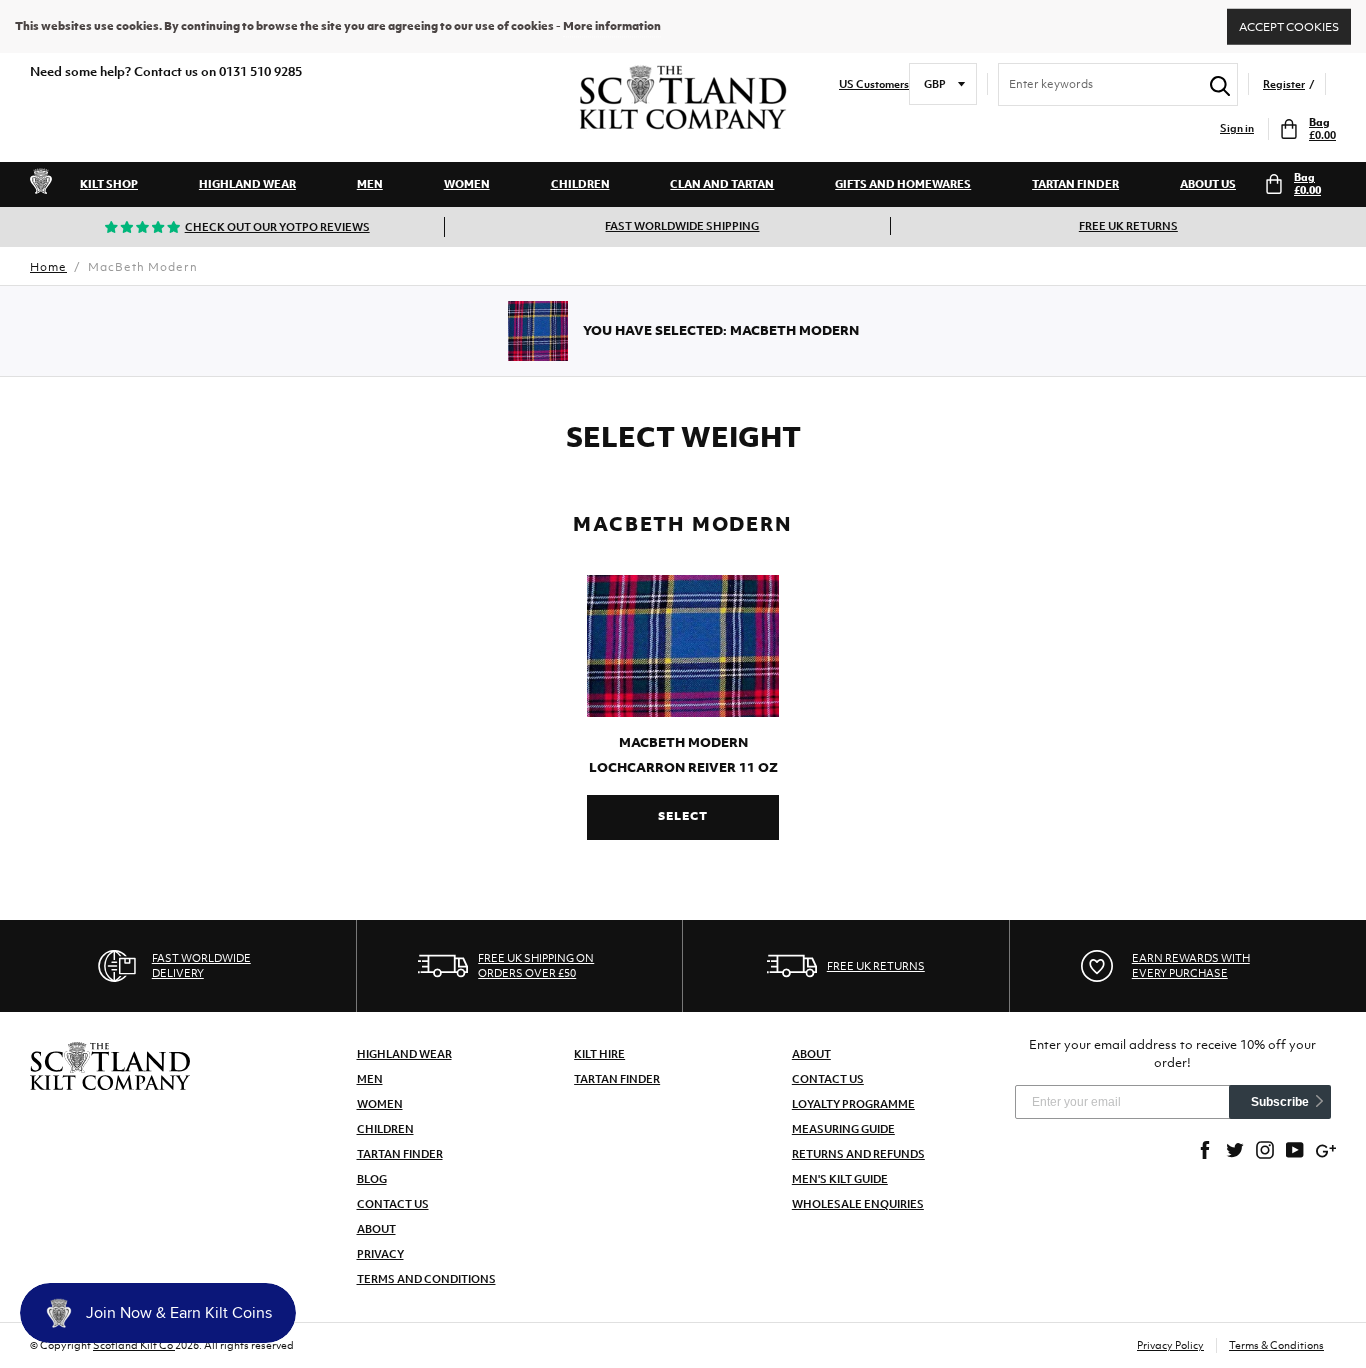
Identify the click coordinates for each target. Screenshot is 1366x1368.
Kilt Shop (109, 184)
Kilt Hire (599, 1054)
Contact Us (393, 1204)
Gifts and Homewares (903, 184)
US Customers (874, 84)
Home (48, 267)
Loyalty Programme (853, 1104)
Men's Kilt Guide (840, 1179)
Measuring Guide (843, 1129)
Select (682, 816)
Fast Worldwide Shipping (682, 226)
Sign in (1237, 128)
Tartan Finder (1075, 184)
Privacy (380, 1254)
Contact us (828, 1079)
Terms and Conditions (426, 1279)
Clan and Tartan (722, 184)
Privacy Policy (1170, 1345)
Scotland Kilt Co (134, 1345)
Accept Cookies (1289, 26)
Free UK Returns (1128, 226)
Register (1284, 84)
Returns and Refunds (858, 1154)
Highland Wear (247, 184)
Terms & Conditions (1276, 1345)
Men (370, 184)
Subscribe (1280, 1102)
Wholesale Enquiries (858, 1204)
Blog (372, 1179)
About (376, 1229)
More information (612, 26)
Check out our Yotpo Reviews (277, 227)
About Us (1208, 184)
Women (467, 184)
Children (580, 184)
